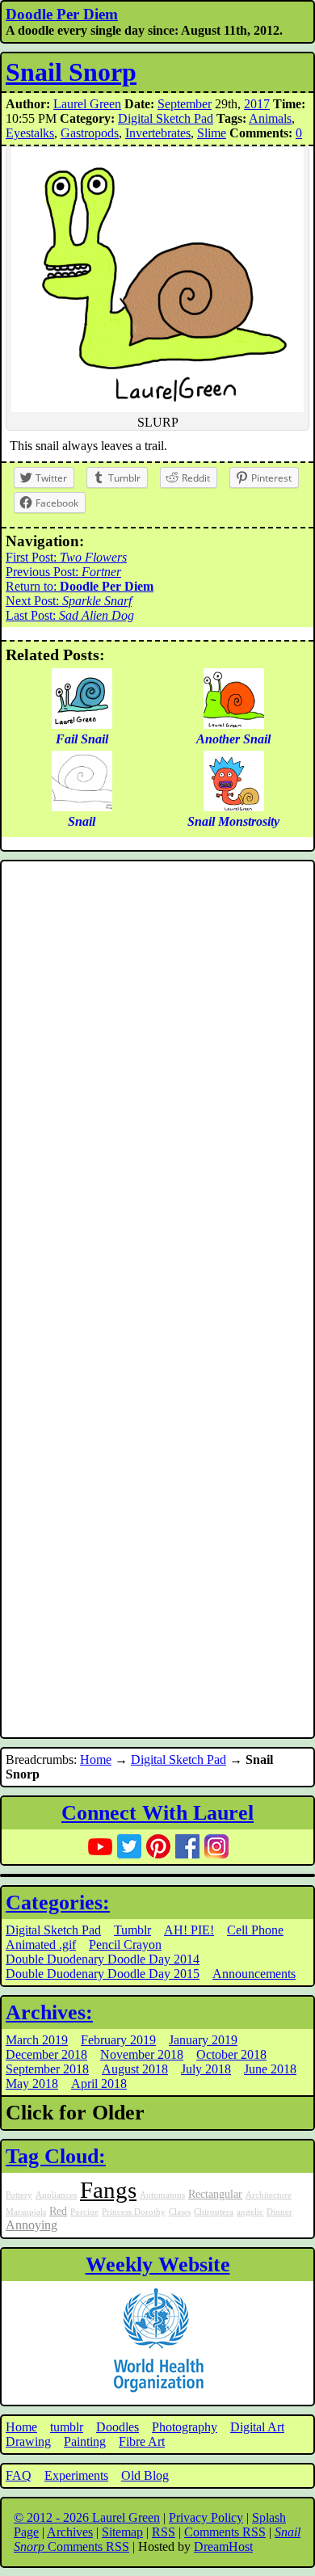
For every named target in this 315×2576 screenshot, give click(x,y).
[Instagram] (216, 1846)
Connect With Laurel (157, 1813)
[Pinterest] (158, 1846)
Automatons (162, 2195)
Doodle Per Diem (62, 14)
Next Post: (69, 601)
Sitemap (122, 2532)
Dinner (279, 2212)
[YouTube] (100, 1846)
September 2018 (47, 2069)
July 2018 (206, 2069)
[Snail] (82, 807)
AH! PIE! (189, 1930)
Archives (70, 2532)
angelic (250, 2212)
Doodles (118, 2427)
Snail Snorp (71, 72)
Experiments (76, 2475)
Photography (185, 2427)
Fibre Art (142, 2441)
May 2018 (32, 2084)
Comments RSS (225, 2532)
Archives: (49, 2012)
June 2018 (270, 2069)
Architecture (269, 2195)
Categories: (58, 1903)
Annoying (31, 2225)
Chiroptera (214, 2212)
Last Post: (70, 615)
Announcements (254, 1974)
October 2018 (231, 2054)
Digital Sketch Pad (166, 118)
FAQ (19, 2475)
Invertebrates (158, 133)
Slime (212, 133)
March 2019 (37, 2040)
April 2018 (99, 2084)
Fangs (108, 2190)
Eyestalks (30, 133)
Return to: (80, 586)
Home (96, 1759)
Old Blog (145, 2475)
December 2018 (46, 2054)
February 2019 (118, 2040)
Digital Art (257, 2427)
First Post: (66, 557)
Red (58, 2211)
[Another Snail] (234, 724)
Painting (85, 2441)
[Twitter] (129, 1846)
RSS (164, 2532)
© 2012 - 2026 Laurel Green (87, 2517)
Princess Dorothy (134, 2212)
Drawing (28, 2441)
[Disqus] (157, 1082)
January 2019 (203, 2040)
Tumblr (132, 1930)
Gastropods (90, 133)
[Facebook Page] (187, 1846)
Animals (270, 118)
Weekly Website (158, 2265)
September (185, 104)
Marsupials (26, 2212)
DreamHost (223, 2547)
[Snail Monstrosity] (234, 807)
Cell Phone (255, 1930)
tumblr (67, 2427)
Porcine (84, 2212)
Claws (180, 2212)
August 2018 (135, 2069)
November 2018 (142, 2054)
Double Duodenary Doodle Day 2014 (103, 1959)
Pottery (19, 2195)
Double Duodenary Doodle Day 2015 (103, 1974)
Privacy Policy (206, 2517)
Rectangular (215, 2194)
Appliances (56, 2195)
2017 (257, 104)
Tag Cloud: (56, 2156)
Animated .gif (41, 1945)
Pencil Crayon (125, 1945)
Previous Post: (63, 572)
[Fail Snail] (82, 724)
